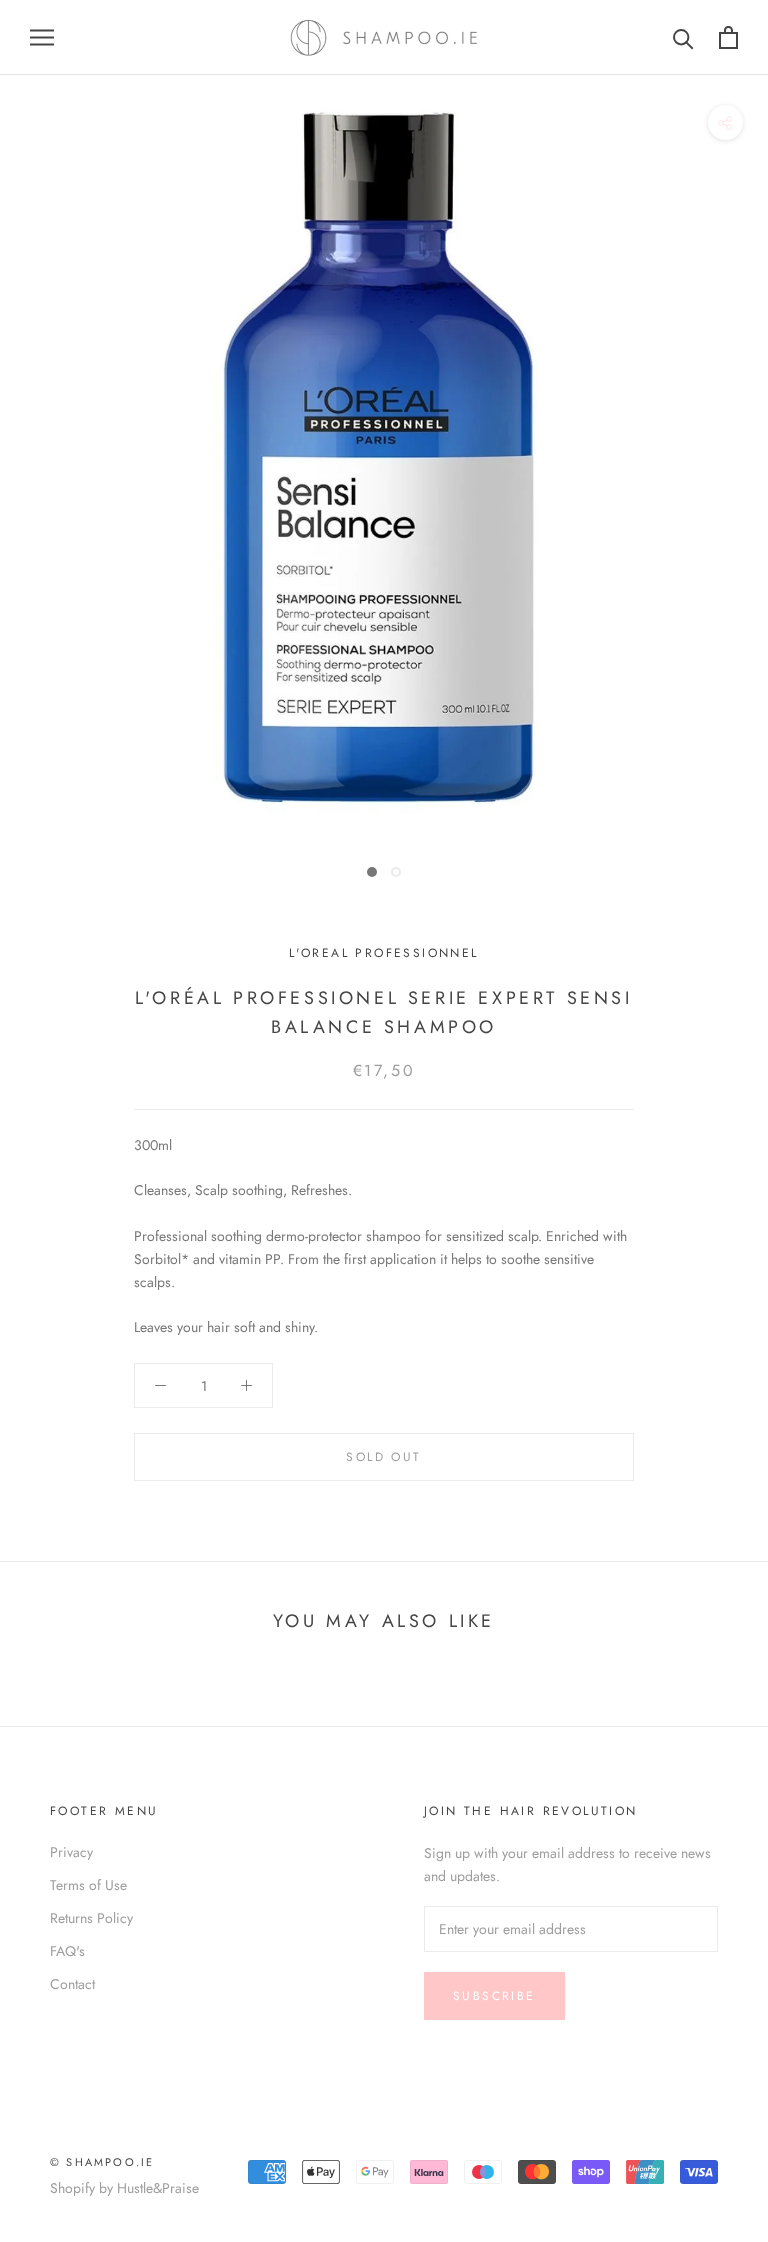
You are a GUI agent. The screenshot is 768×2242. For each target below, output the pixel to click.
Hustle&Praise (158, 2188)
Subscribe (494, 1996)
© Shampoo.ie (102, 2162)
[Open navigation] (42, 37)
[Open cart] (728, 37)
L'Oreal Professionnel (383, 953)
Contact (72, 1984)
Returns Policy (91, 1918)
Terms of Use (88, 1885)
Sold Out (383, 1457)
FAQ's (67, 1951)
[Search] (683, 37)
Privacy (71, 1852)
